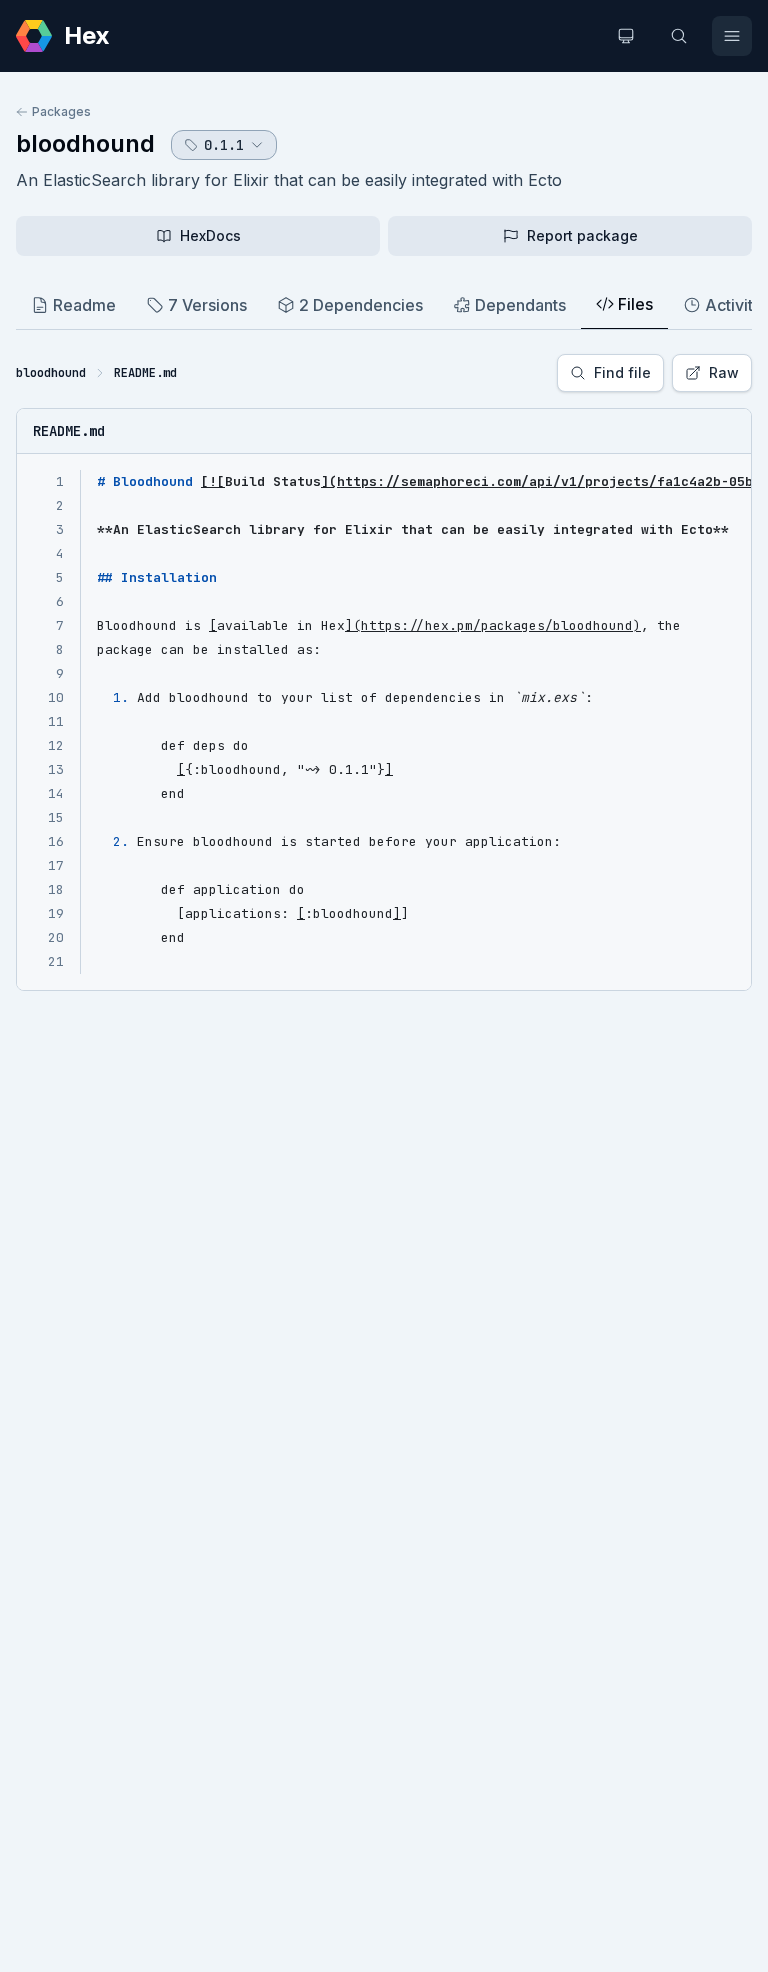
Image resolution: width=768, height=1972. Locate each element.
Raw (724, 372)
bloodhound (85, 143)
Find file (622, 372)
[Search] (679, 36)
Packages (61, 111)
